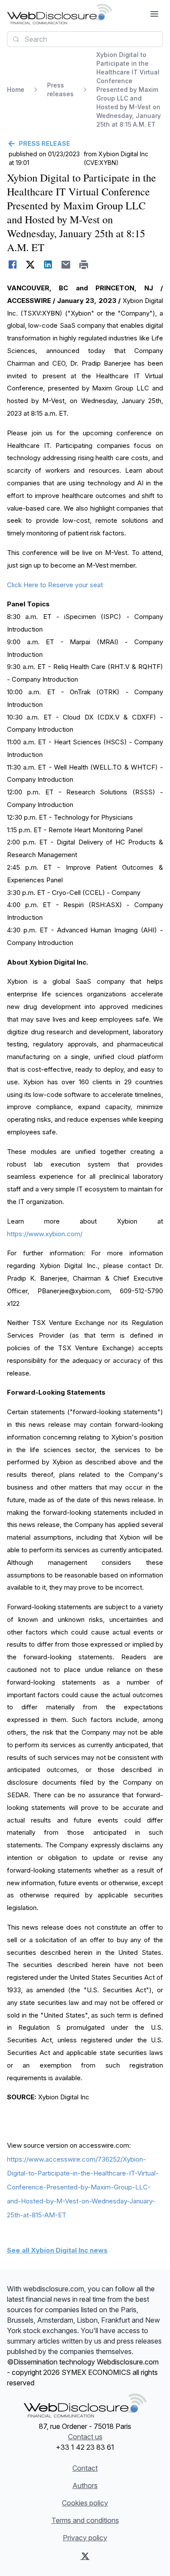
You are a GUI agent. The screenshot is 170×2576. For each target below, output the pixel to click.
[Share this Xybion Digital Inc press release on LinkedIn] (48, 265)
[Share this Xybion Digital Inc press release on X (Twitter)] (30, 265)
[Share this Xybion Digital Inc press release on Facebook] (12, 265)
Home (16, 89)
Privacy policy (85, 2538)
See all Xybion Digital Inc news (57, 2250)
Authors (85, 2485)
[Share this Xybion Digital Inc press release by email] (66, 265)
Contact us (85, 2437)
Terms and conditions (85, 2520)
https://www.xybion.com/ (45, 1234)
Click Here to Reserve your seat (55, 585)
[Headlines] (59, 14)
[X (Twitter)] (85, 2556)
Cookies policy (85, 2503)
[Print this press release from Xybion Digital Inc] (84, 265)
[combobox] (85, 39)
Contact (85, 2468)
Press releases (60, 89)
